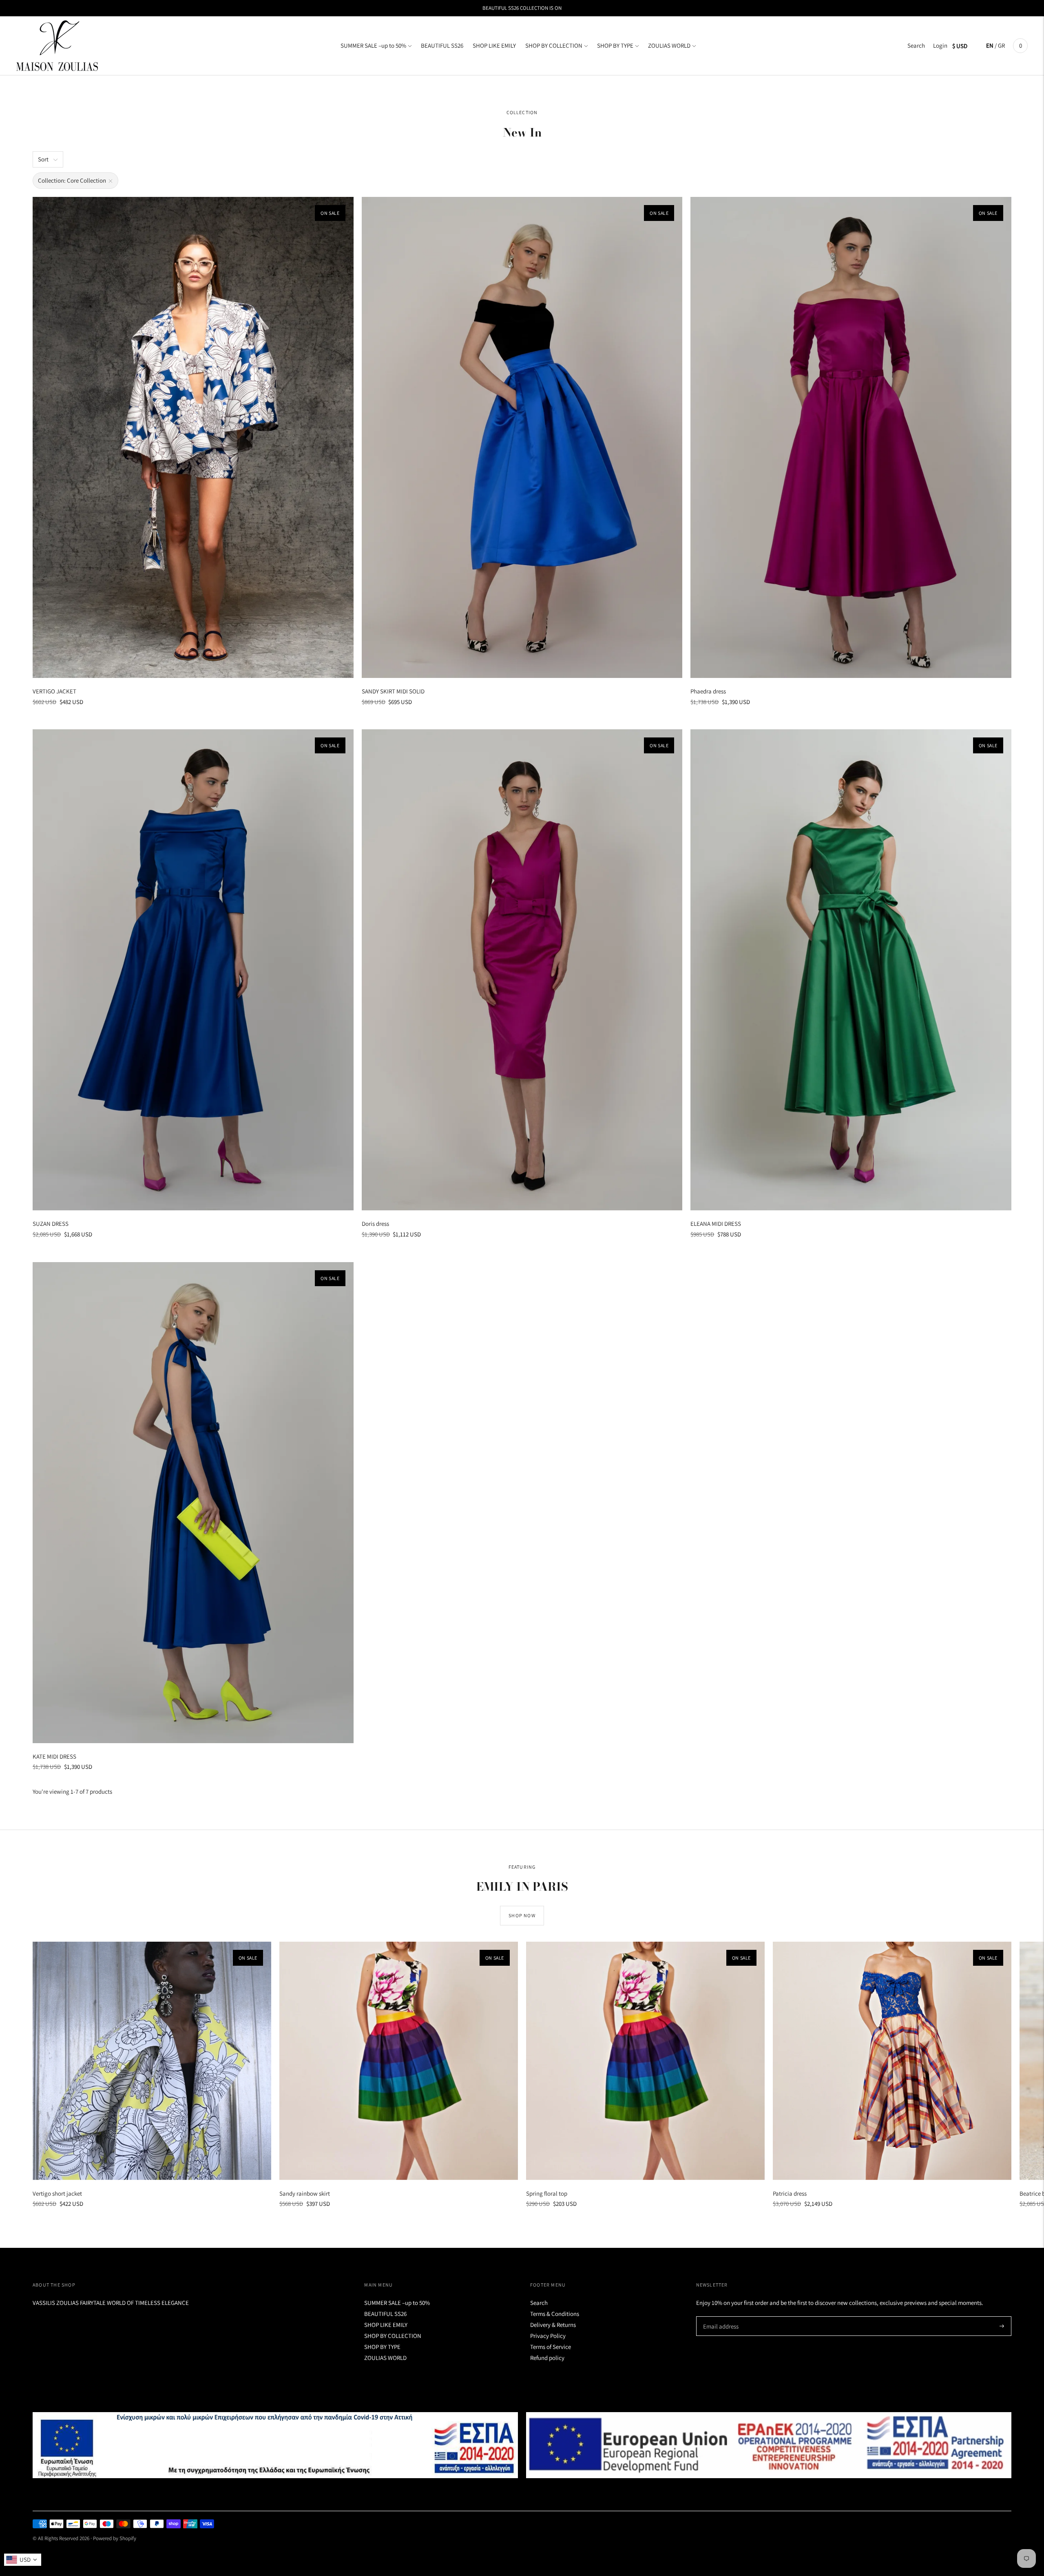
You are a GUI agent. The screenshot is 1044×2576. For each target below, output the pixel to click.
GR (1001, 45)
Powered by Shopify (115, 2538)
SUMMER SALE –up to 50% (373, 45)
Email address (720, 2317)
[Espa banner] (275, 2445)
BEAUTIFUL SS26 (442, 45)
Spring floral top (547, 2193)
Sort (43, 159)
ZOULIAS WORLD (669, 45)
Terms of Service (551, 2347)
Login (940, 45)
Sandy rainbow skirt (305, 2193)
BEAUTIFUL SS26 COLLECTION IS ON (522, 8)
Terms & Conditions (555, 2314)
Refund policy (547, 2358)
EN (990, 45)
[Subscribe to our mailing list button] (1002, 2326)
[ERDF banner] (769, 2445)
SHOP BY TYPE (615, 45)
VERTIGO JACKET (54, 691)
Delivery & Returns (553, 2325)
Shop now (522, 1915)
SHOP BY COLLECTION (554, 45)
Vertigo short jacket (57, 2193)
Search (916, 45)
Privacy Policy (548, 2336)
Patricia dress (790, 2193)
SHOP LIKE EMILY (494, 45)
